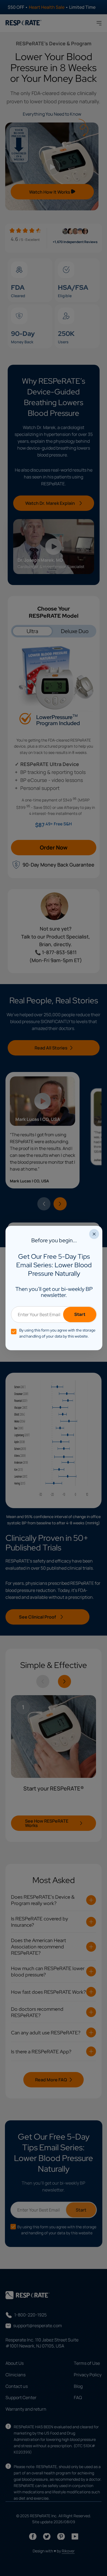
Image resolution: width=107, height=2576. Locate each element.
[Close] (94, 1234)
